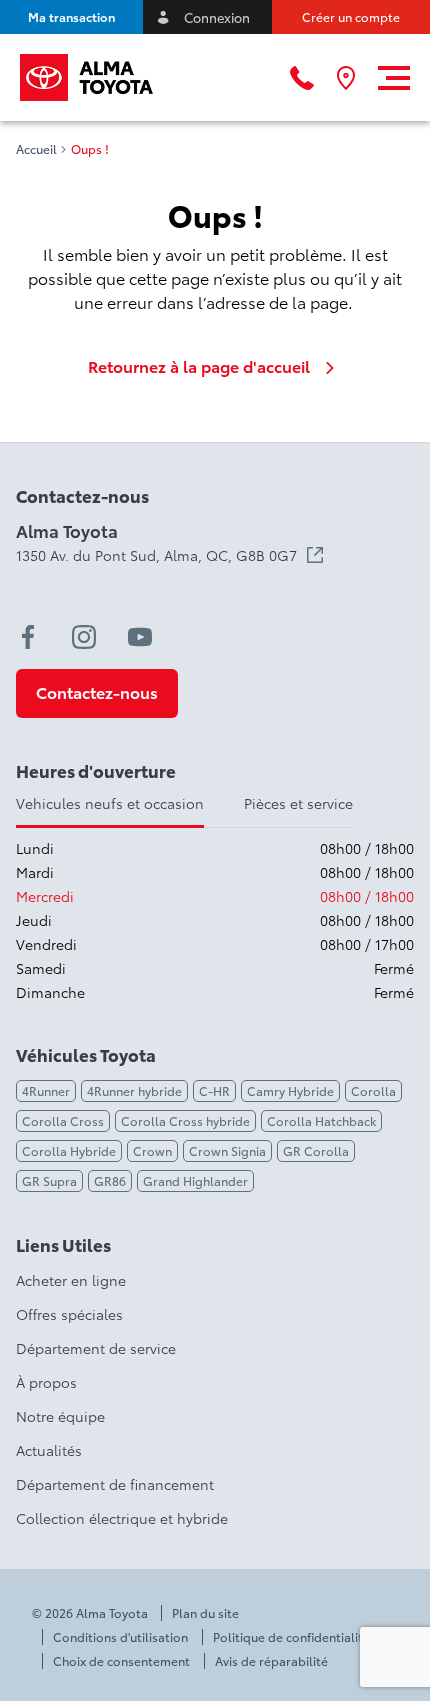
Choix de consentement (121, 1661)
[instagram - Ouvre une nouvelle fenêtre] (84, 637)
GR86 (110, 1180)
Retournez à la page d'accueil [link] (199, 366)
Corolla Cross (63, 1120)
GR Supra (49, 1180)
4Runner (46, 1090)
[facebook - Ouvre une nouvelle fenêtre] (28, 637)
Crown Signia (227, 1150)
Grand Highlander (195, 1180)
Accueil (36, 149)
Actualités (49, 1450)
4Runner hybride (134, 1090)
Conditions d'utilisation (120, 1637)
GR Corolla (316, 1150)
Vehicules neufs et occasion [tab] (110, 803)
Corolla (373, 1090)
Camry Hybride (290, 1090)
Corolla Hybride (69, 1150)
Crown (152, 1150)
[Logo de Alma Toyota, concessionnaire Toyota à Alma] (86, 77)
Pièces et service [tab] (298, 803)
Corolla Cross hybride (185, 1120)
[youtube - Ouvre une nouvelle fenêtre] (140, 637)
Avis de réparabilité (271, 1661)
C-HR (214, 1090)
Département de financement (115, 1484)
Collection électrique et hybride (122, 1518)
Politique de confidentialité (291, 1637)
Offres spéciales (69, 1314)
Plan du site (205, 1613)
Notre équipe (60, 1416)
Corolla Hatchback (321, 1120)
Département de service (96, 1348)
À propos (46, 1382)
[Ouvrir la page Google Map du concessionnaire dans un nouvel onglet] (346, 78)
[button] (71, 17)
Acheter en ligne (71, 1280)
